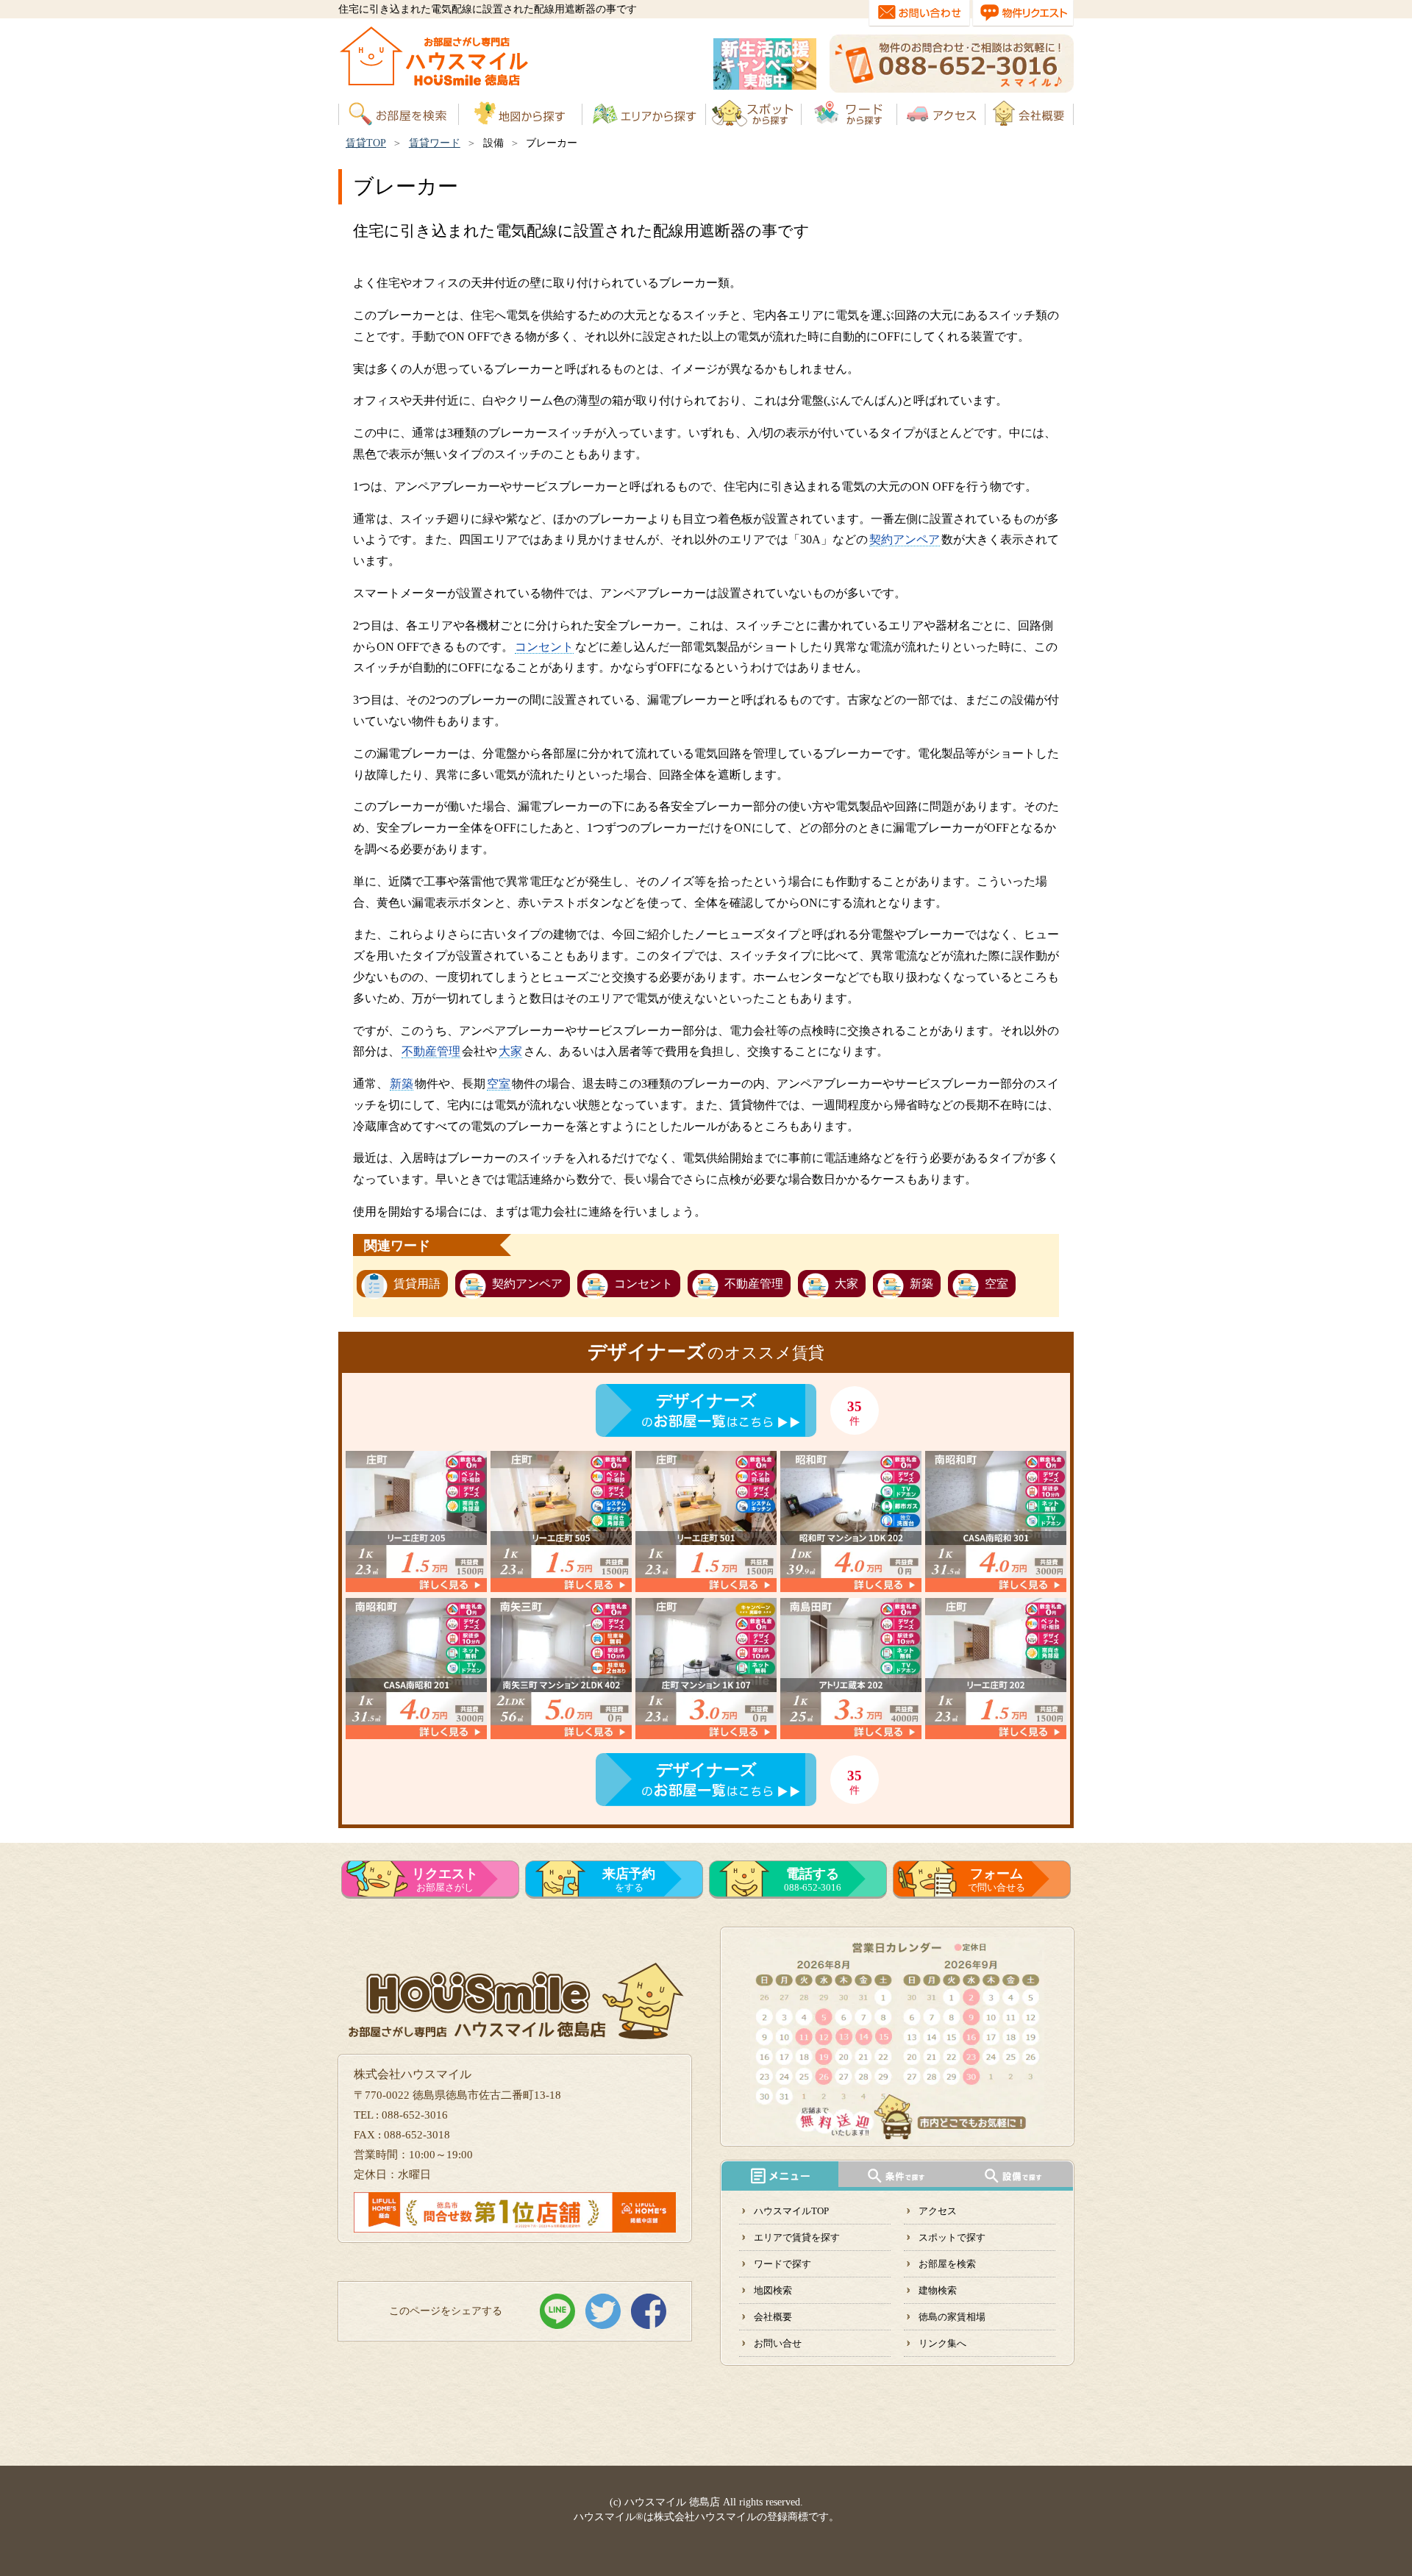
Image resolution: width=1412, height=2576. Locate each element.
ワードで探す (782, 2264)
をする (629, 1880)
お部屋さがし (445, 1880)
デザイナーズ (706, 1401)
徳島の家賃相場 (952, 2317)
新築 (402, 1084)
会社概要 (773, 2317)
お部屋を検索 (947, 2264)
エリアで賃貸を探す (797, 2237)
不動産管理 (431, 1051)
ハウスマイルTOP (791, 2211)
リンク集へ (942, 2343)
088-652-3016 (813, 1880)
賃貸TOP (366, 143)
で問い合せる (996, 1880)
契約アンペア (905, 539)
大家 (510, 1051)
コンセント (544, 647)
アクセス (938, 2211)
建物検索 (938, 2290)
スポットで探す (952, 2237)
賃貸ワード (435, 143)
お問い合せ (778, 2343)
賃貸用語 (417, 1284)
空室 (499, 1084)
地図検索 (773, 2290)
